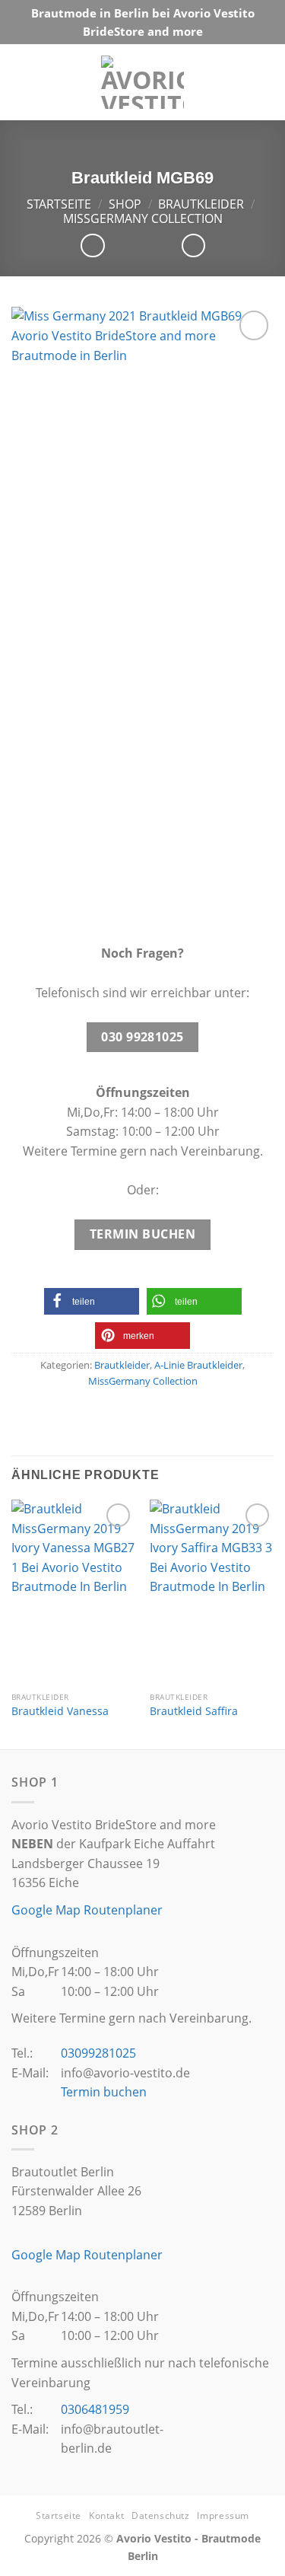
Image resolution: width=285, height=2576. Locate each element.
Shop (125, 204)
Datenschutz (161, 2515)
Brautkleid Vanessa (60, 1711)
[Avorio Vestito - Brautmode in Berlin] (142, 82)
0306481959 (95, 2409)
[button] (92, 1301)
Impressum (223, 2515)
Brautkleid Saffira (194, 1711)
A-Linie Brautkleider (198, 1365)
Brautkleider (201, 204)
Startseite (59, 204)
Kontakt (106, 2515)
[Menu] (259, 82)
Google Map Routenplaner (87, 1910)
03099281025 (98, 2053)
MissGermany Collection (143, 218)
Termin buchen (104, 2092)
